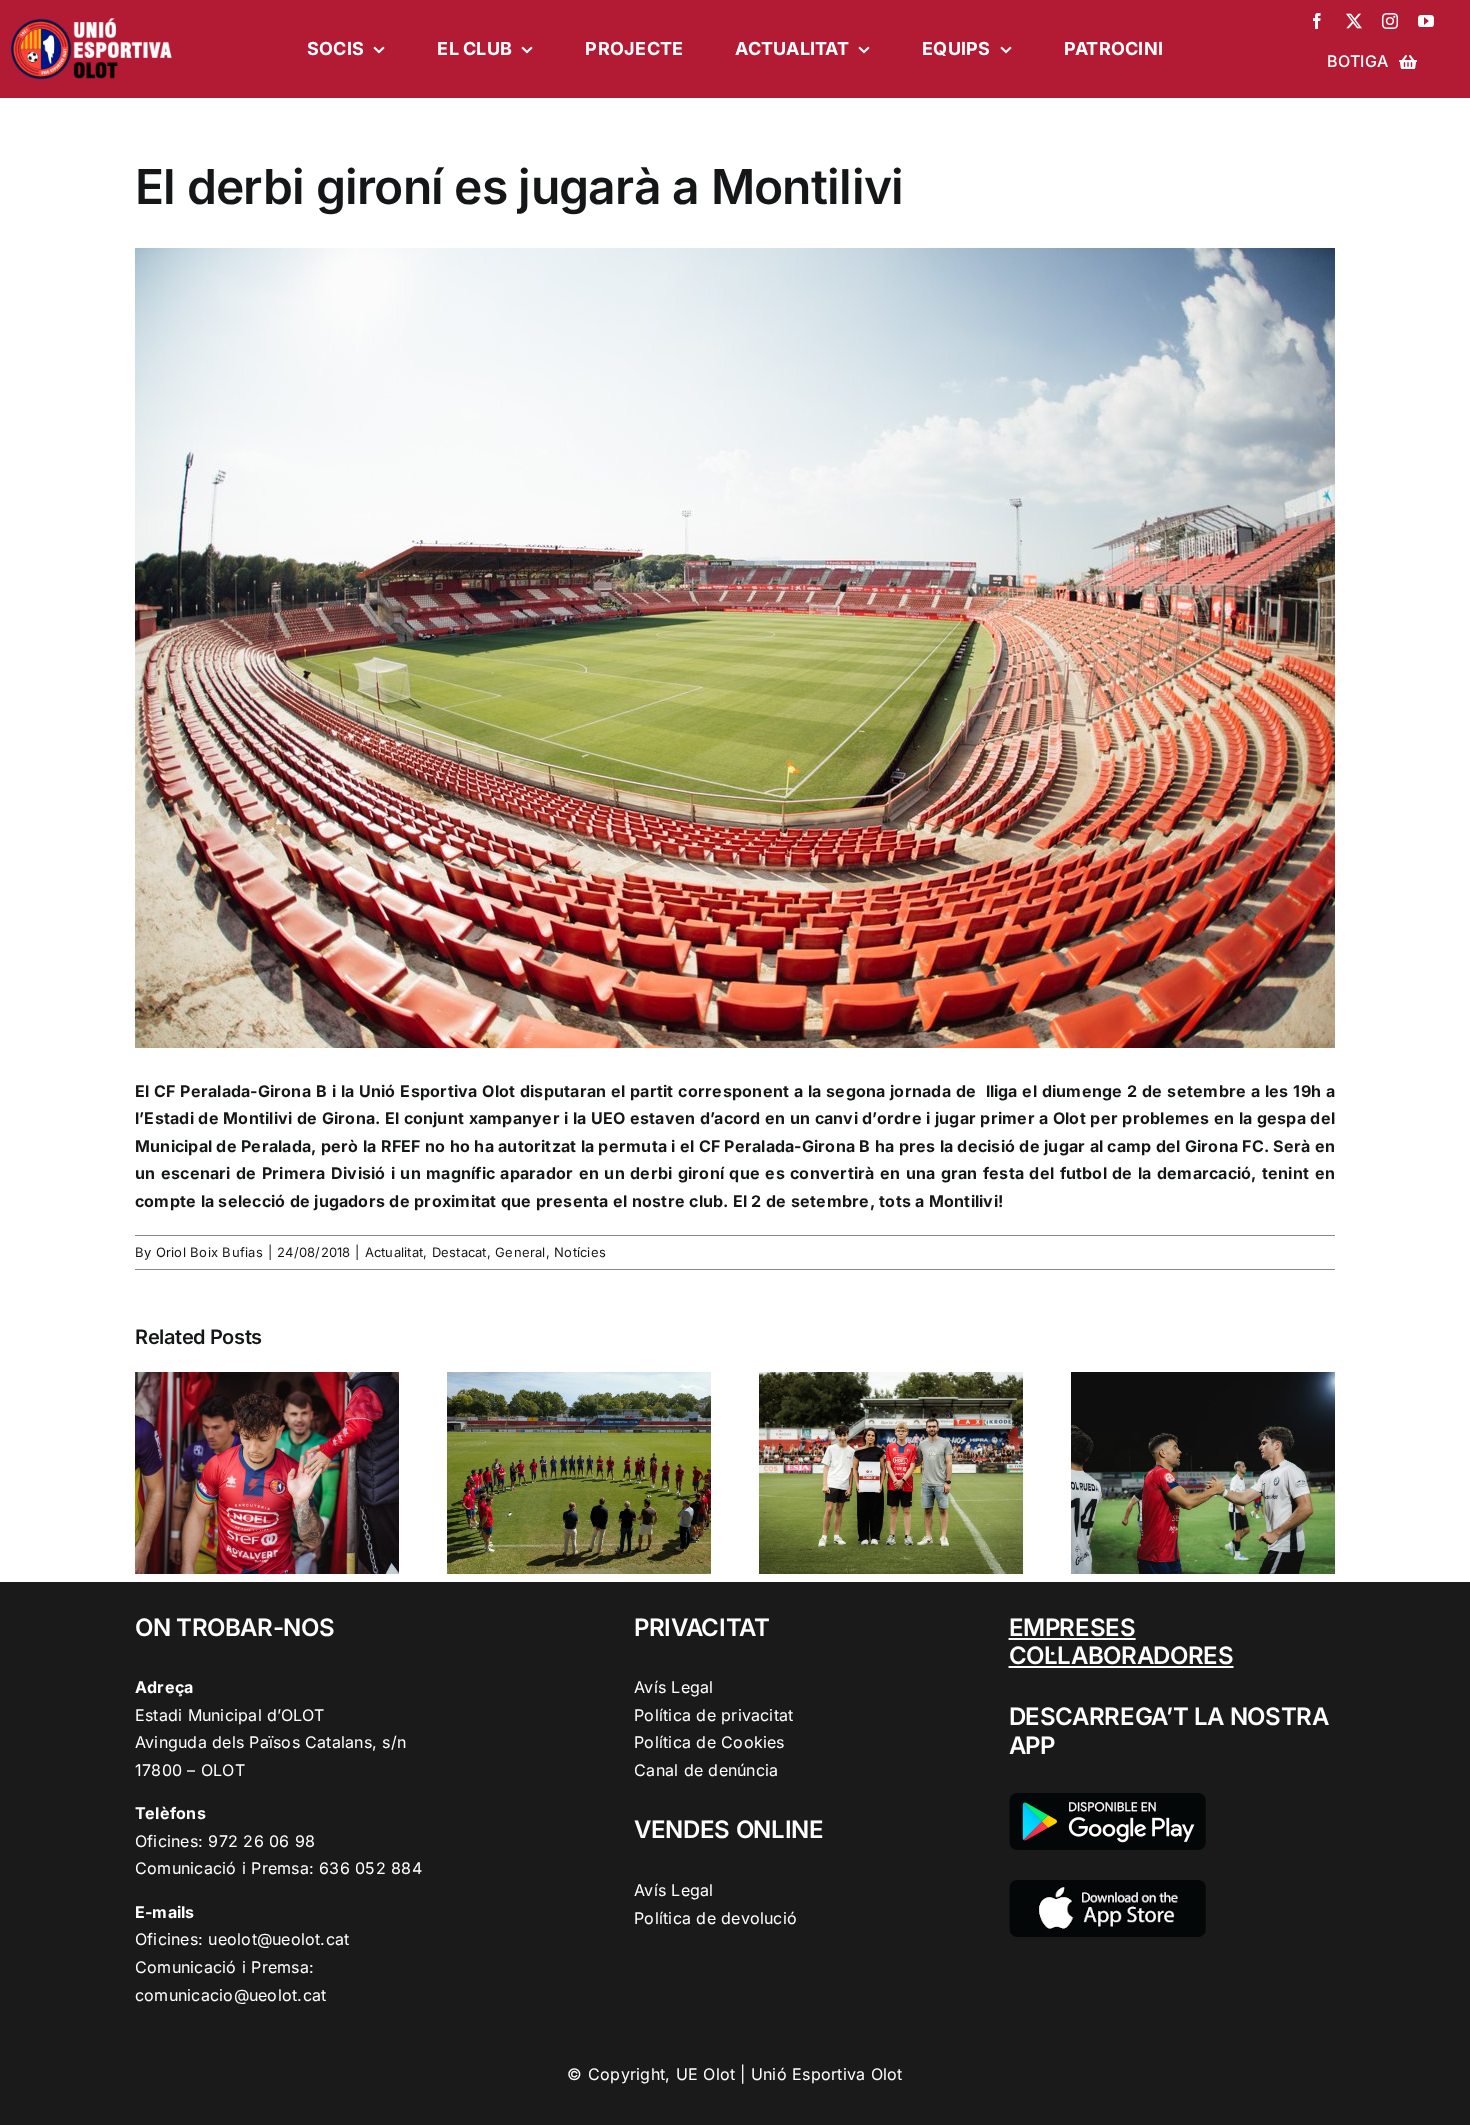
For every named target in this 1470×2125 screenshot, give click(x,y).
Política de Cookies (709, 1742)
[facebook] (1317, 21)
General (520, 1252)
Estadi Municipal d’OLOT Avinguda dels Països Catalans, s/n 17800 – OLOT (270, 1742)
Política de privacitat (713, 1715)
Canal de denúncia (706, 1770)
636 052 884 (370, 1868)
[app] (1107, 1888)
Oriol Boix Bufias (209, 1252)
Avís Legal (673, 1687)
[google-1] (1107, 1801)
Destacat (459, 1252)
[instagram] (1390, 21)
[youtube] (1426, 21)
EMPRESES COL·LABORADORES (1121, 1642)
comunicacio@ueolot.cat (230, 1995)
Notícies (580, 1252)
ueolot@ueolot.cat (278, 1939)
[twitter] (1354, 21)
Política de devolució (715, 1918)
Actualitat (394, 1252)
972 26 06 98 (261, 1841)
